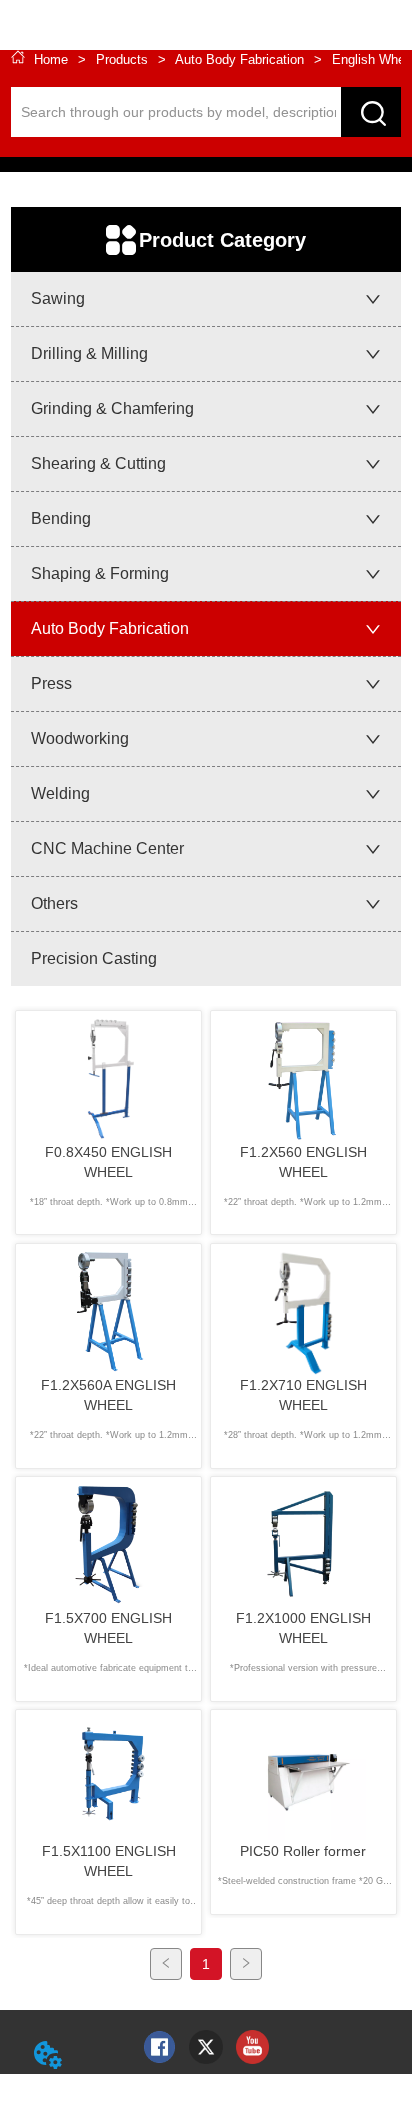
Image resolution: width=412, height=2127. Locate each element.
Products (122, 59)
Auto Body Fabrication (239, 59)
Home (51, 59)
